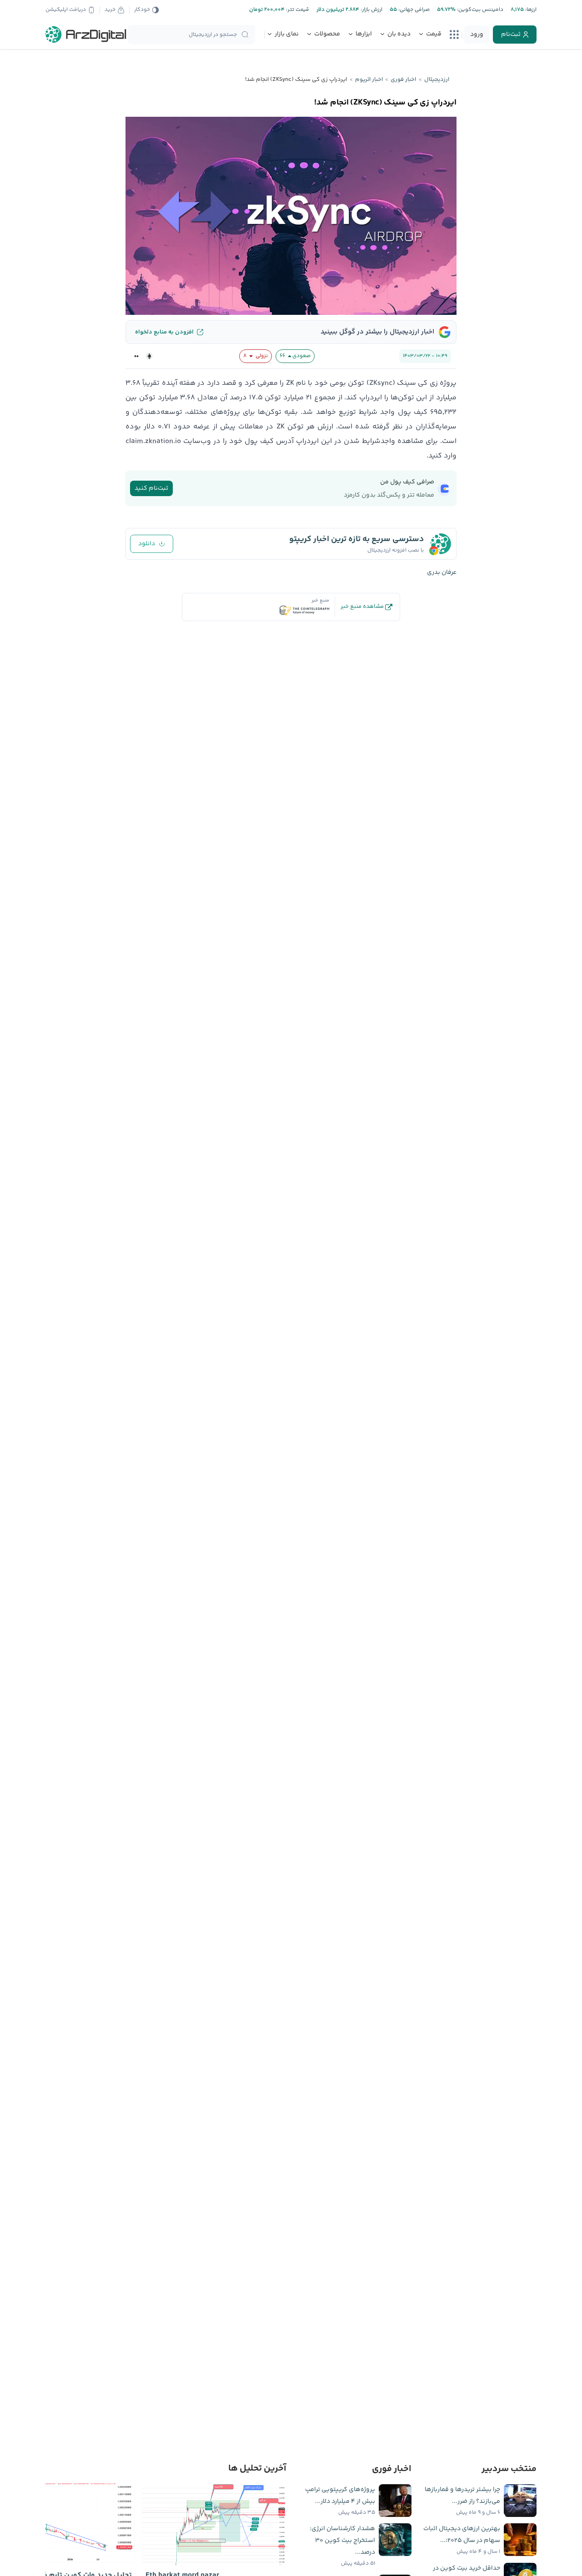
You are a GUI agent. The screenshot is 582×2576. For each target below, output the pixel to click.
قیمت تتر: (297, 10)
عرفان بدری (442, 572)
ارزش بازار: (371, 10)
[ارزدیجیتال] (86, 35)
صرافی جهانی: (413, 10)
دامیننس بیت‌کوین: (479, 10)
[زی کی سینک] (136, 356)
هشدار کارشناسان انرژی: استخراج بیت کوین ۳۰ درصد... (342, 2541)
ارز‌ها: (530, 10)
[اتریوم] (149, 356)
